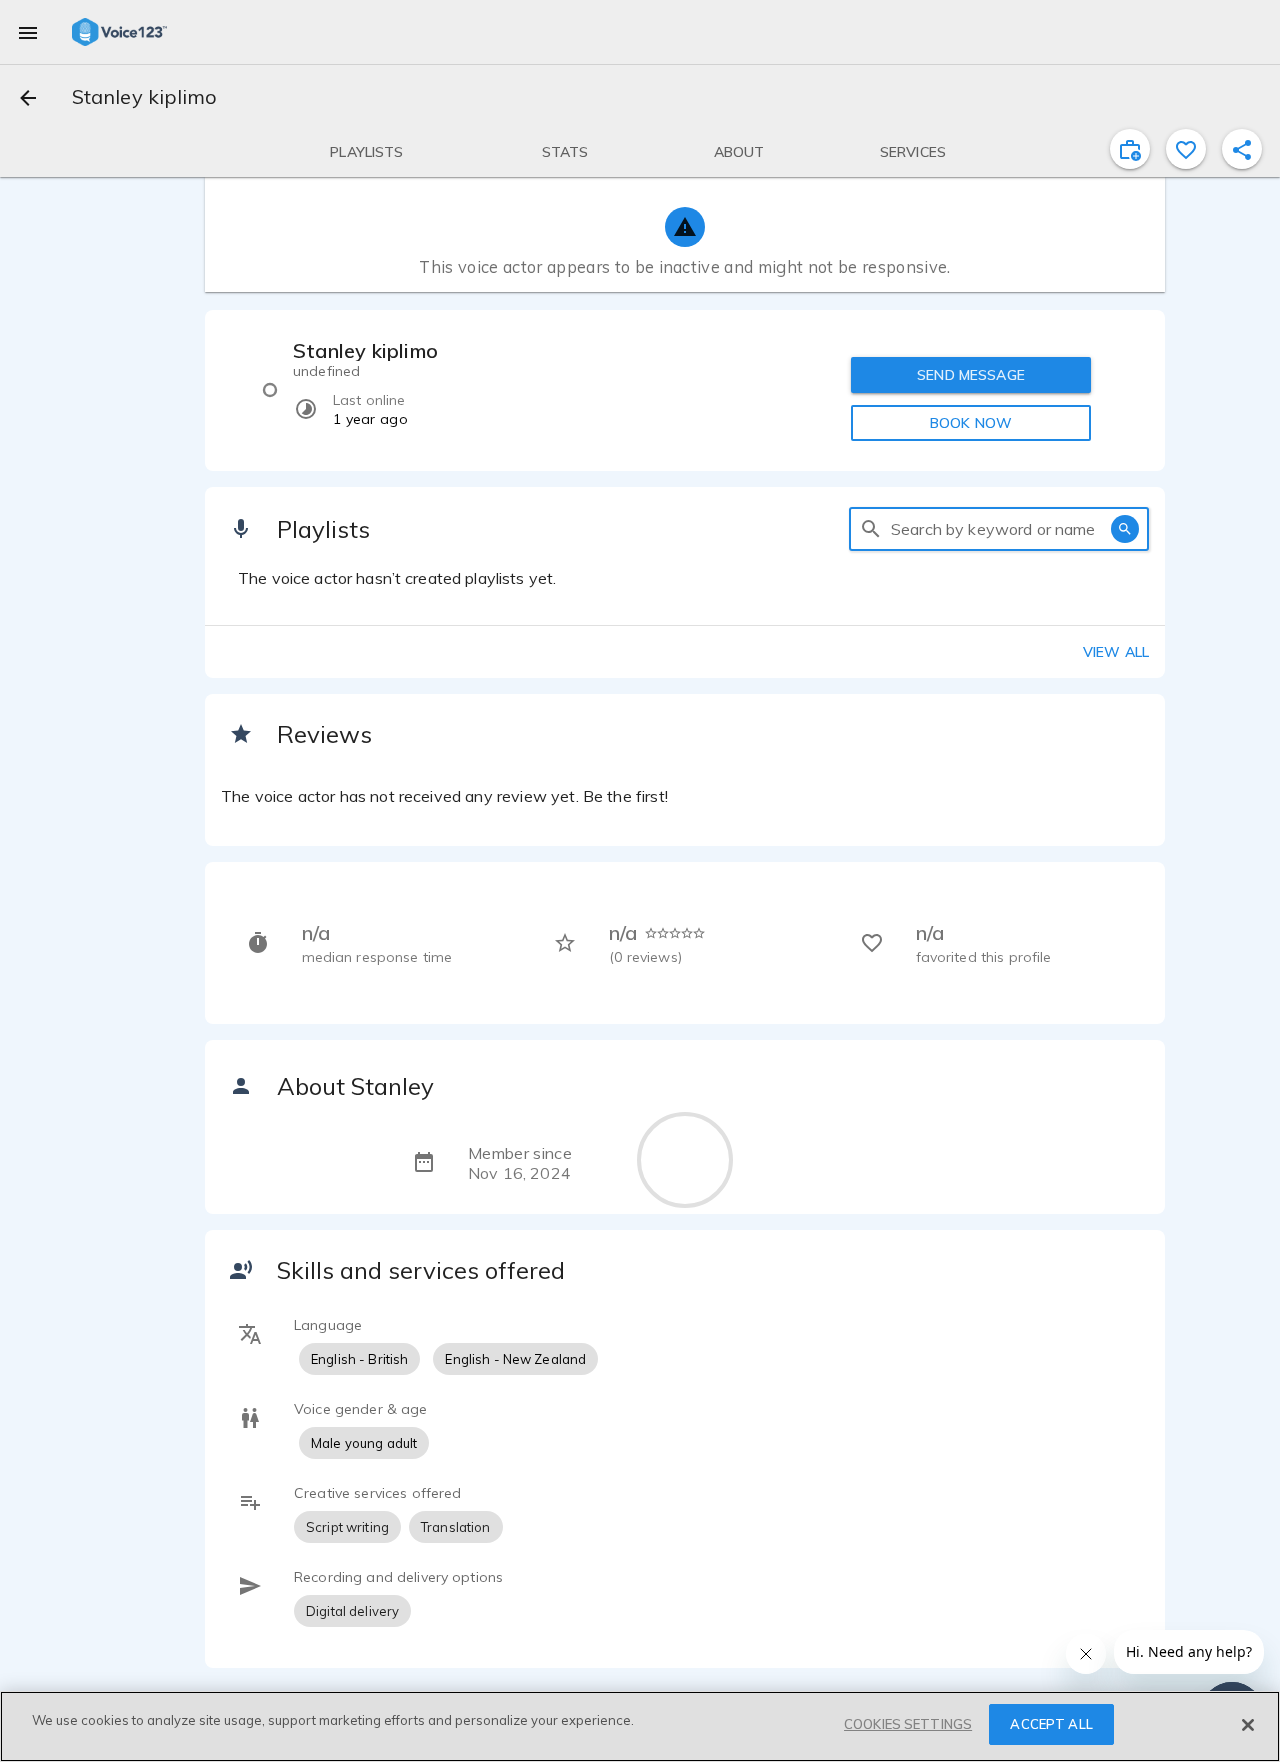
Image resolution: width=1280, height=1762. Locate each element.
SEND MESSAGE (971, 375)
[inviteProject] (1130, 149)
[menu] (28, 32)
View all (1116, 652)
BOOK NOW (971, 423)
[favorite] (1186, 149)
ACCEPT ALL (1051, 1724)
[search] (871, 529)
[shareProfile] (1242, 149)
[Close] (1248, 1725)
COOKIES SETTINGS (908, 1724)
